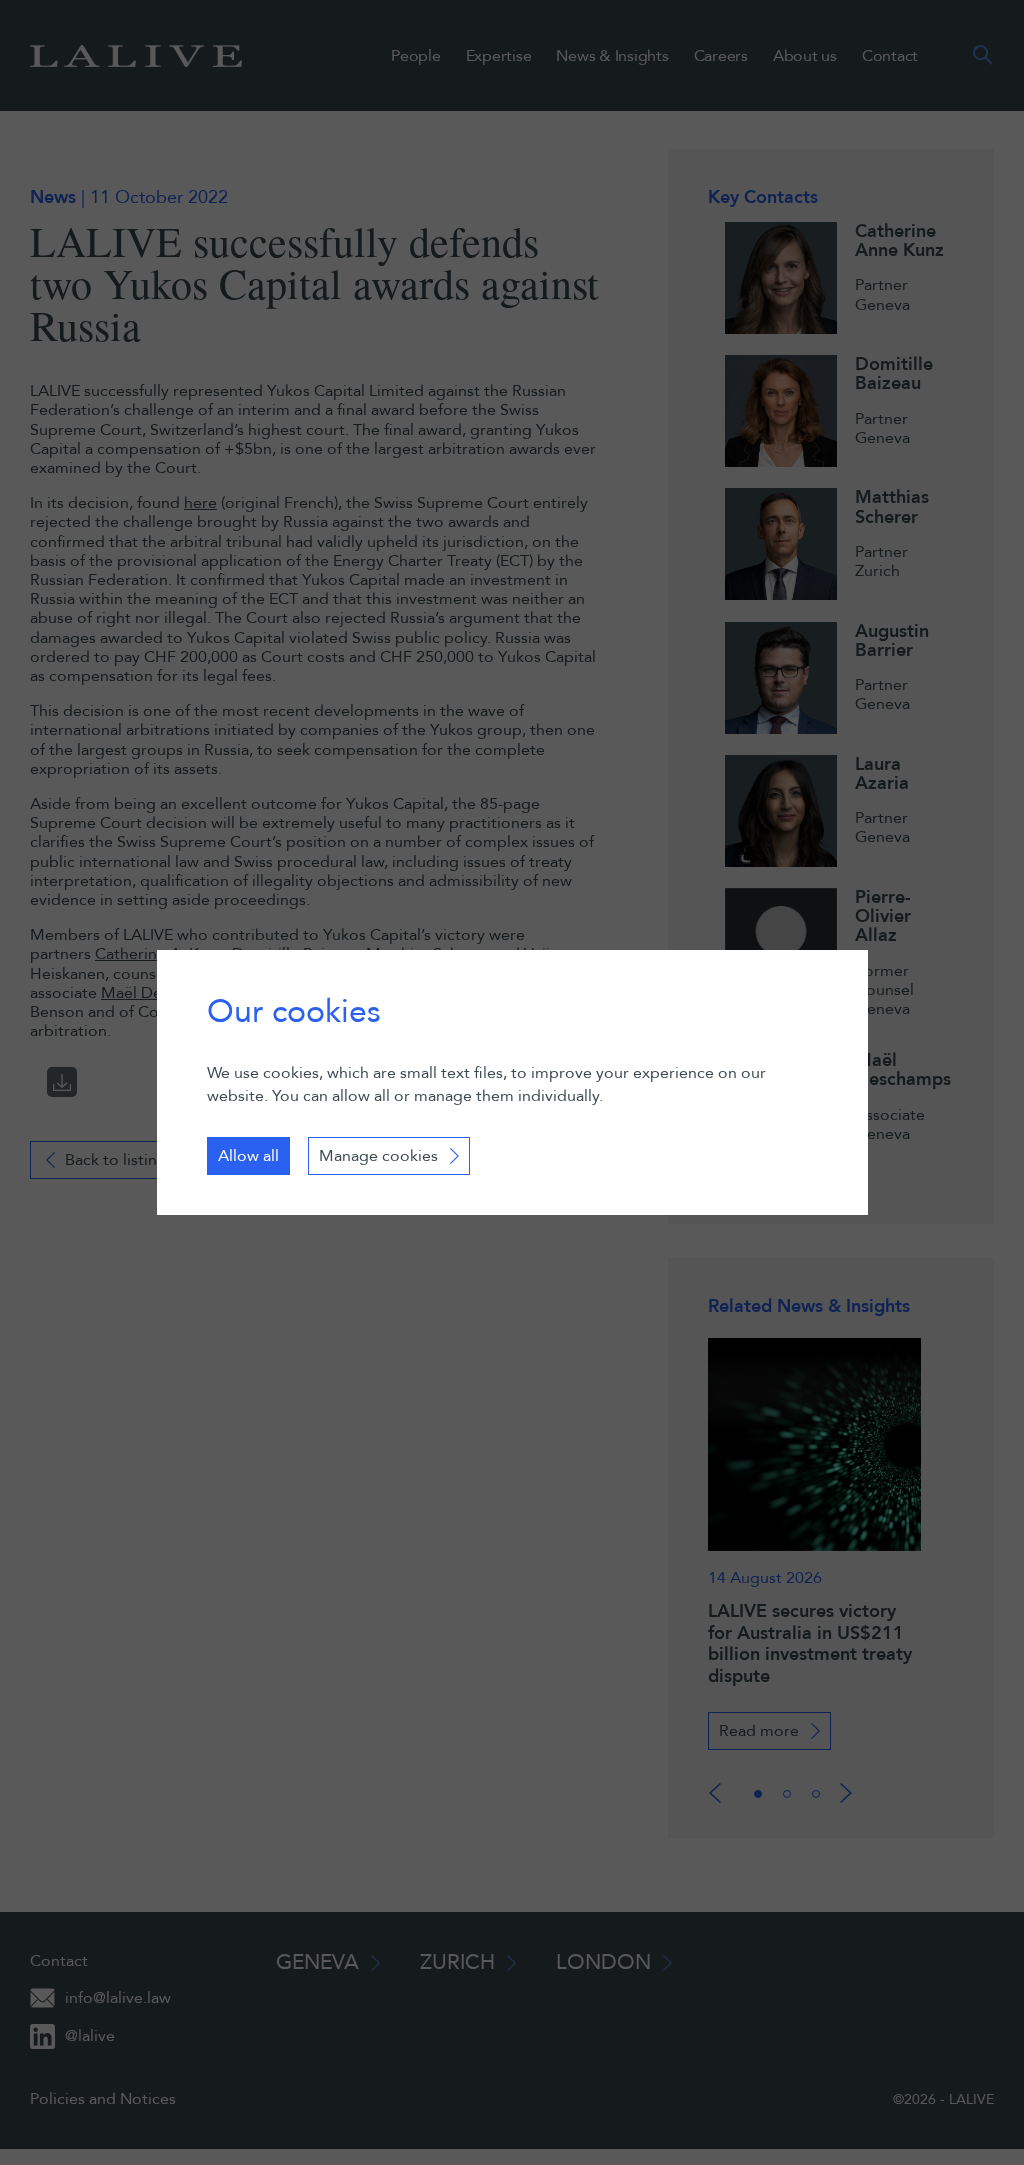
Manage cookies (378, 1156)
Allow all (248, 1156)
